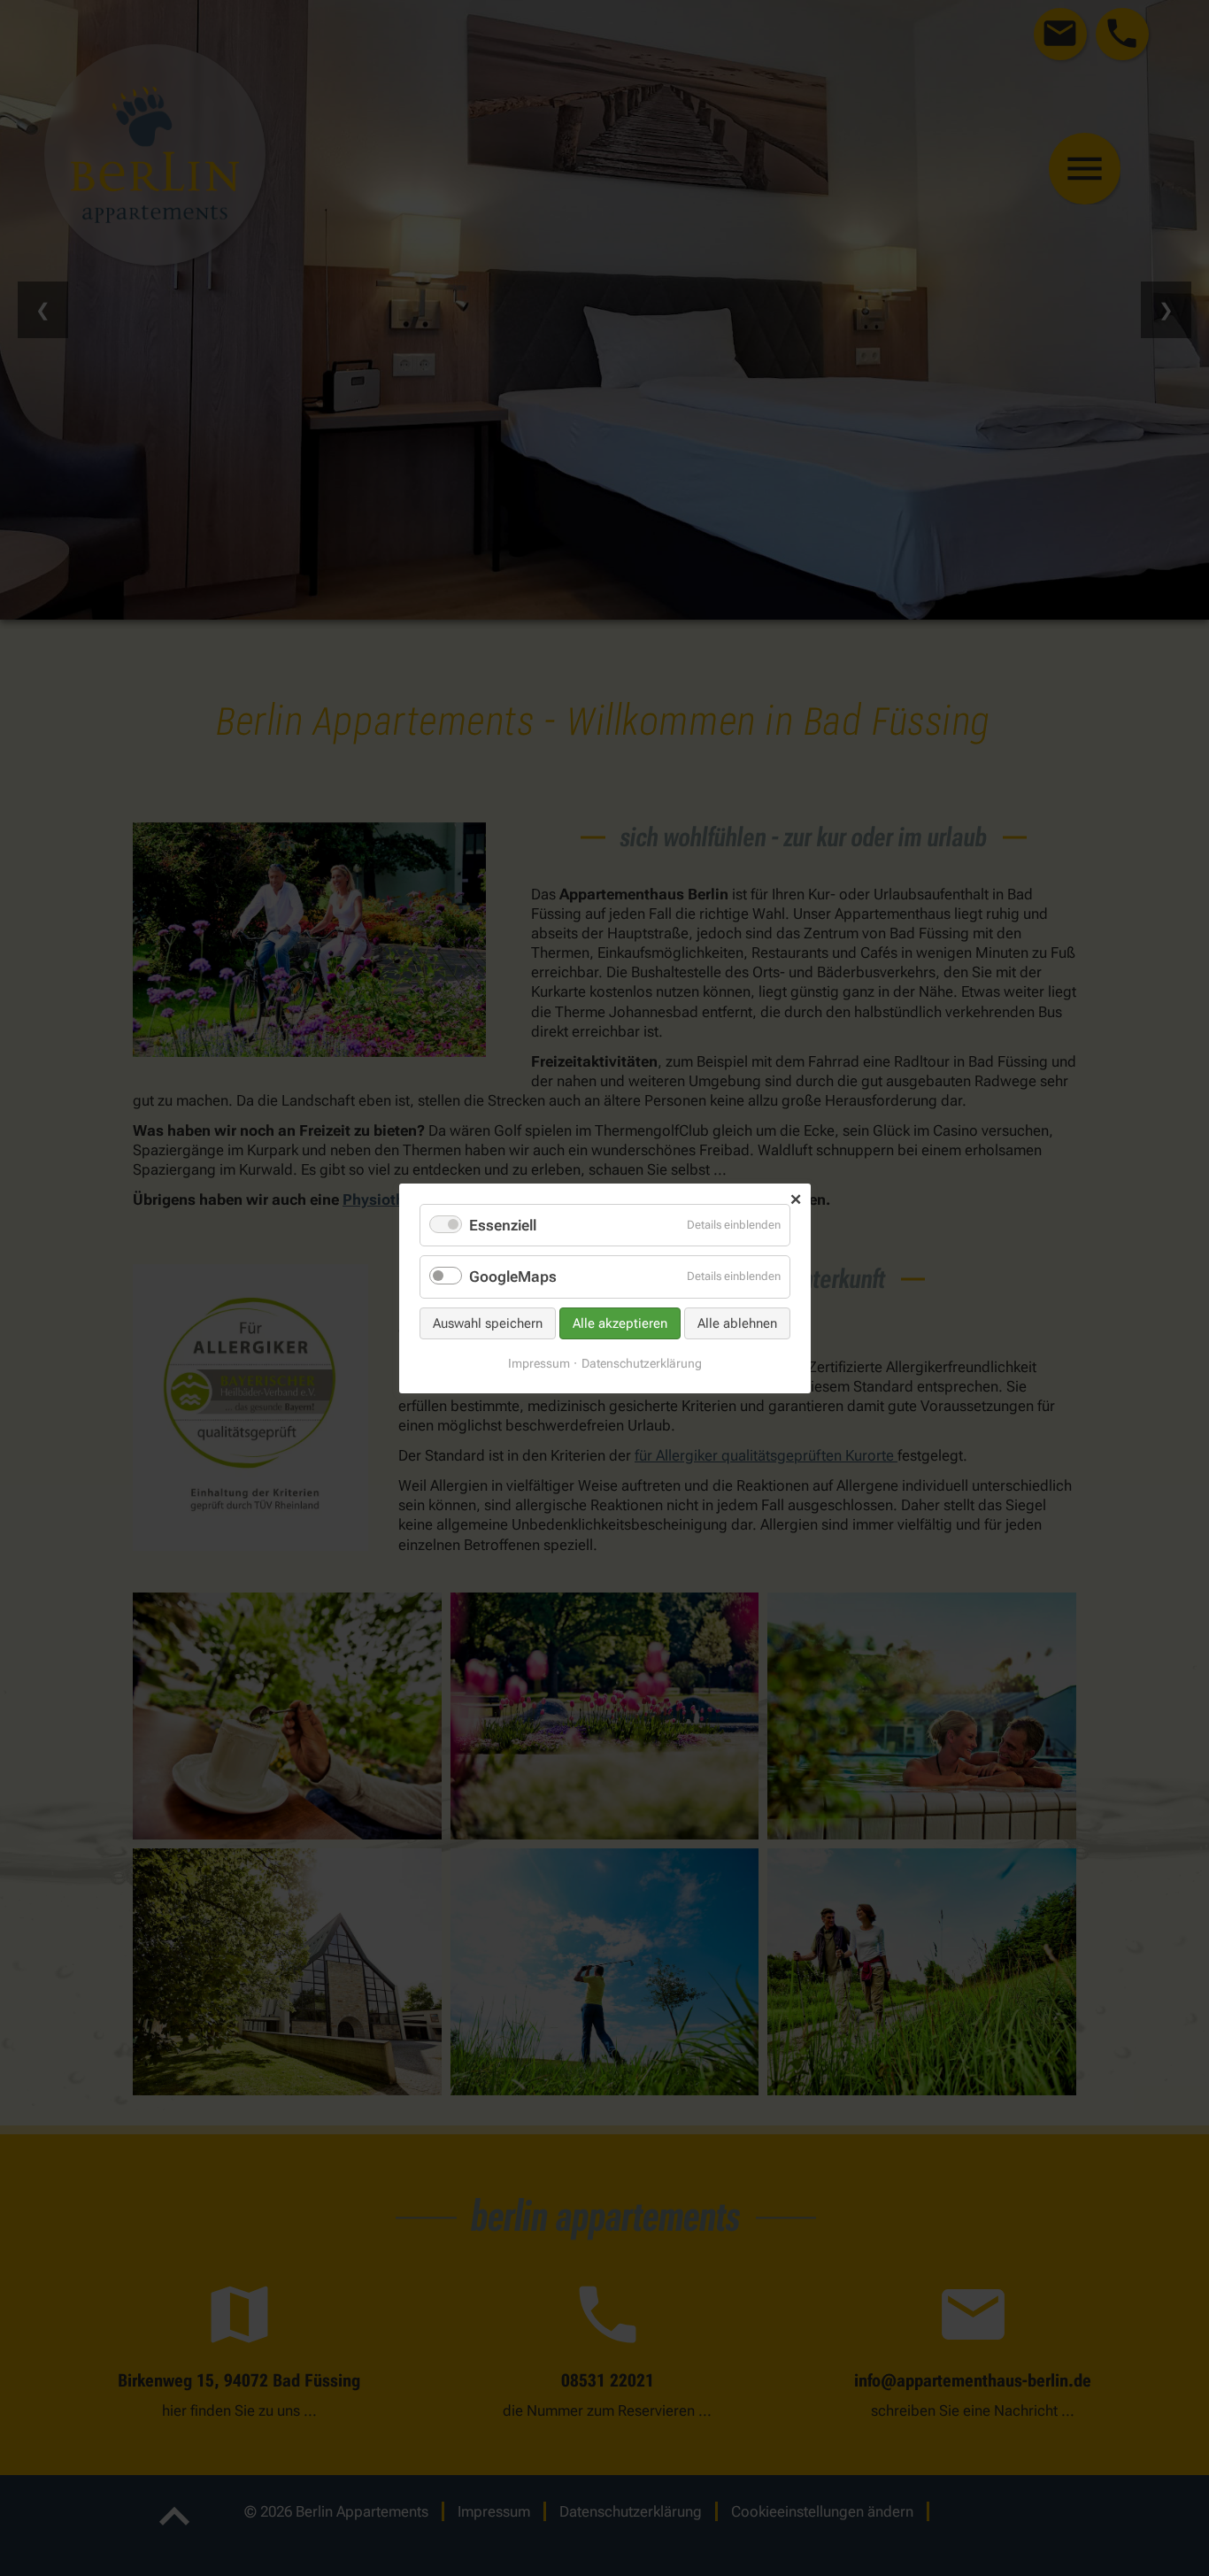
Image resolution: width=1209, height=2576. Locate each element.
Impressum (539, 1362)
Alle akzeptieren (620, 1323)
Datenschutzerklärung (642, 1362)
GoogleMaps (513, 1276)
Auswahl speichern (488, 1323)
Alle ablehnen (737, 1323)
